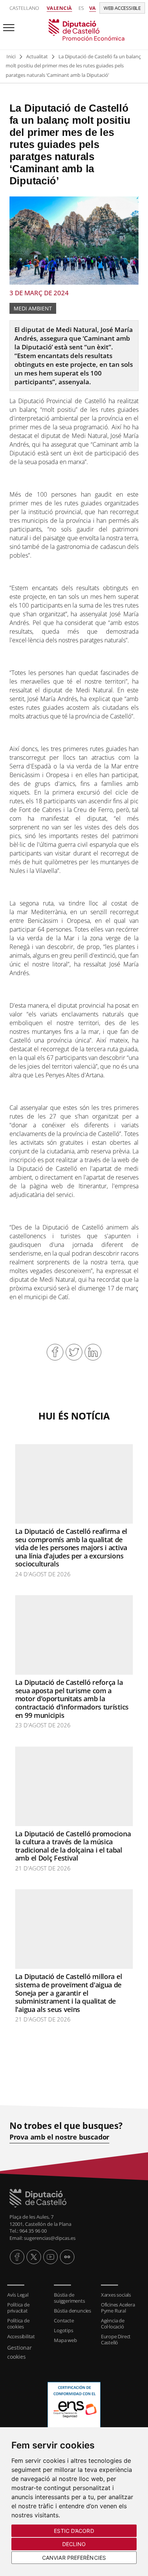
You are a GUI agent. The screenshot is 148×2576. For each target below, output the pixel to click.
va (93, 8)
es (81, 8)
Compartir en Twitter (74, 1352)
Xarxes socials (116, 2295)
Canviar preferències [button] (74, 2558)
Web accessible (122, 8)
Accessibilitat (21, 2336)
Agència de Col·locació (113, 2324)
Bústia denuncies (72, 2311)
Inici (11, 56)
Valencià (59, 8)
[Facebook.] (17, 2257)
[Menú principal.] (7, 24)
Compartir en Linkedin (93, 1352)
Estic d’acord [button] (74, 2531)
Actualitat (37, 56)
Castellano (24, 8)
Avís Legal (18, 2295)
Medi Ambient (33, 308)
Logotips (63, 2330)
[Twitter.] (34, 2257)
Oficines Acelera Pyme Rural (118, 2308)
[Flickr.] (67, 2257)
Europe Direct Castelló (116, 2339)
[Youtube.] (50, 2257)
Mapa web (65, 2340)
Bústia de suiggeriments (69, 2298)
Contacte (64, 2320)
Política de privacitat (18, 2308)
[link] (74, 30)
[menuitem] (27, 2295)
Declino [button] (74, 2544)
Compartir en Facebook (55, 1352)
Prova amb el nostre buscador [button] (59, 2137)
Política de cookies (18, 2324)
